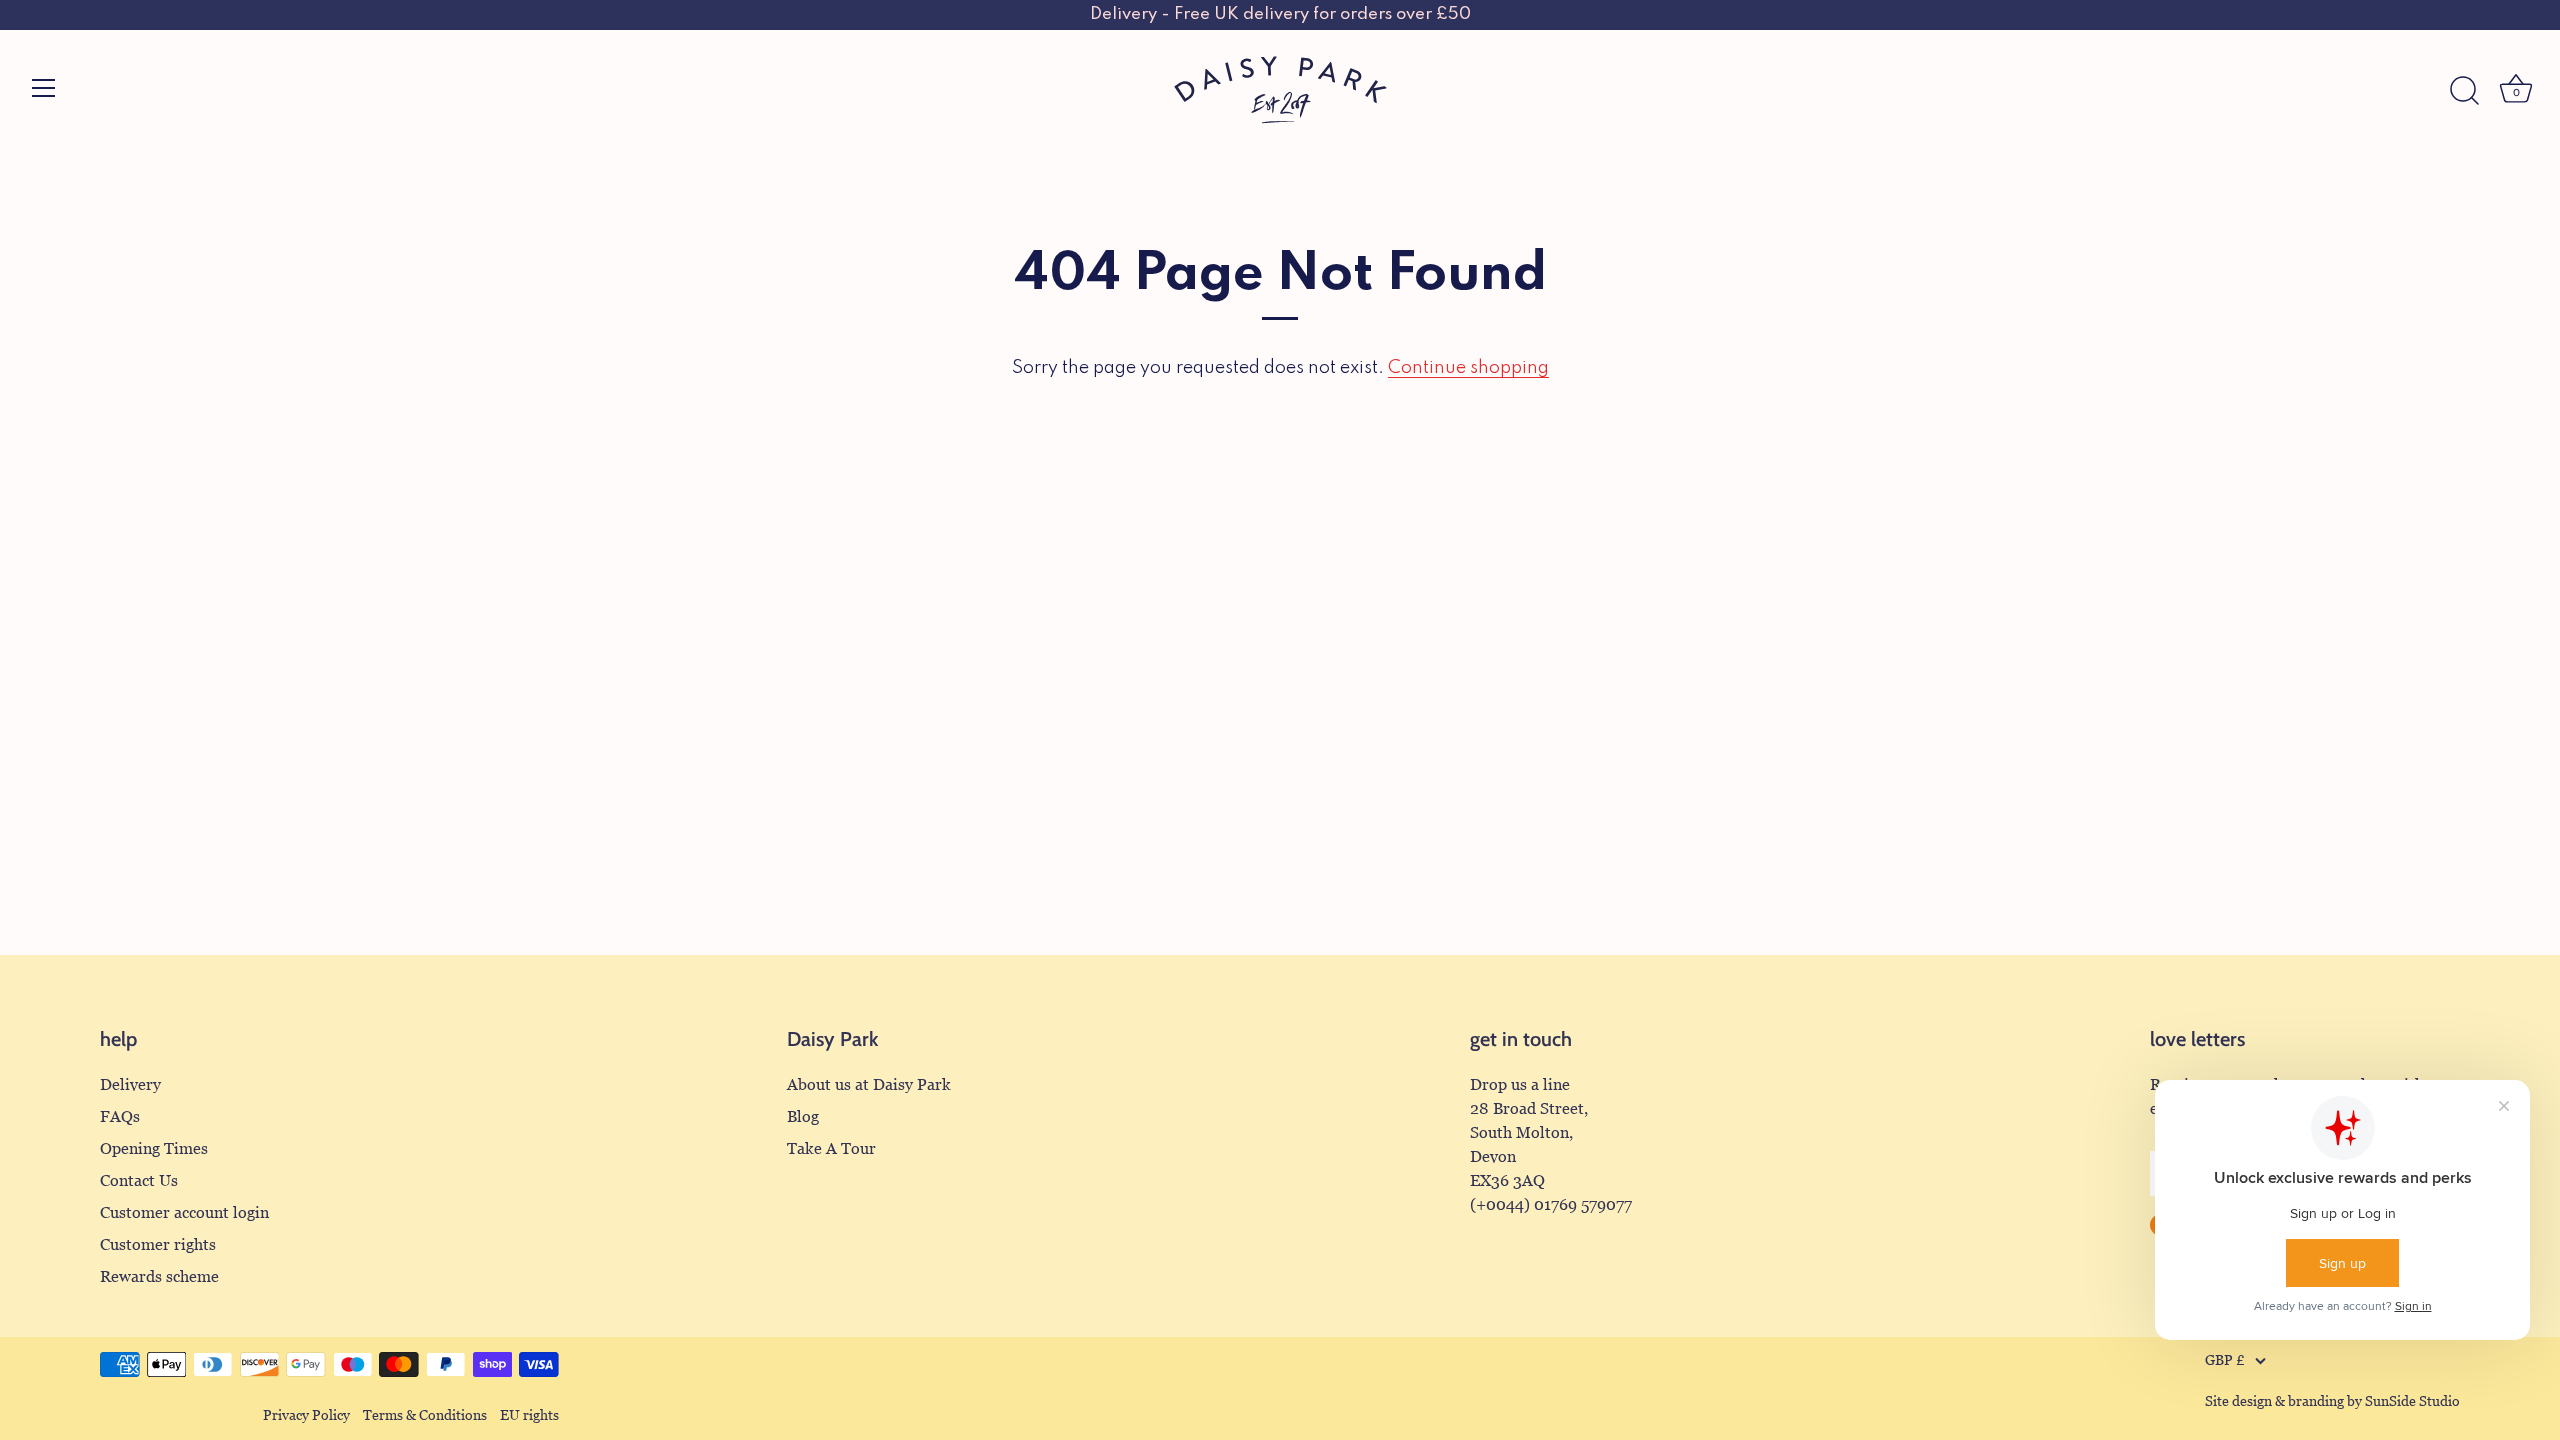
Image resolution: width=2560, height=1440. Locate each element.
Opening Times (154, 1148)
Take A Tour (831, 1148)
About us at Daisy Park (869, 1084)
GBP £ (2225, 1360)
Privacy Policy (306, 1415)
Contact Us (139, 1180)
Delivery (130, 1084)
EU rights (529, 1415)
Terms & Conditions (425, 1415)
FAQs (120, 1116)
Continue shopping (1468, 368)
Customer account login (184, 1212)
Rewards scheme (159, 1276)
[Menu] (44, 88)
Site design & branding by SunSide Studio (2332, 1401)
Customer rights (158, 1244)
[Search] (2464, 91)
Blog (803, 1116)
